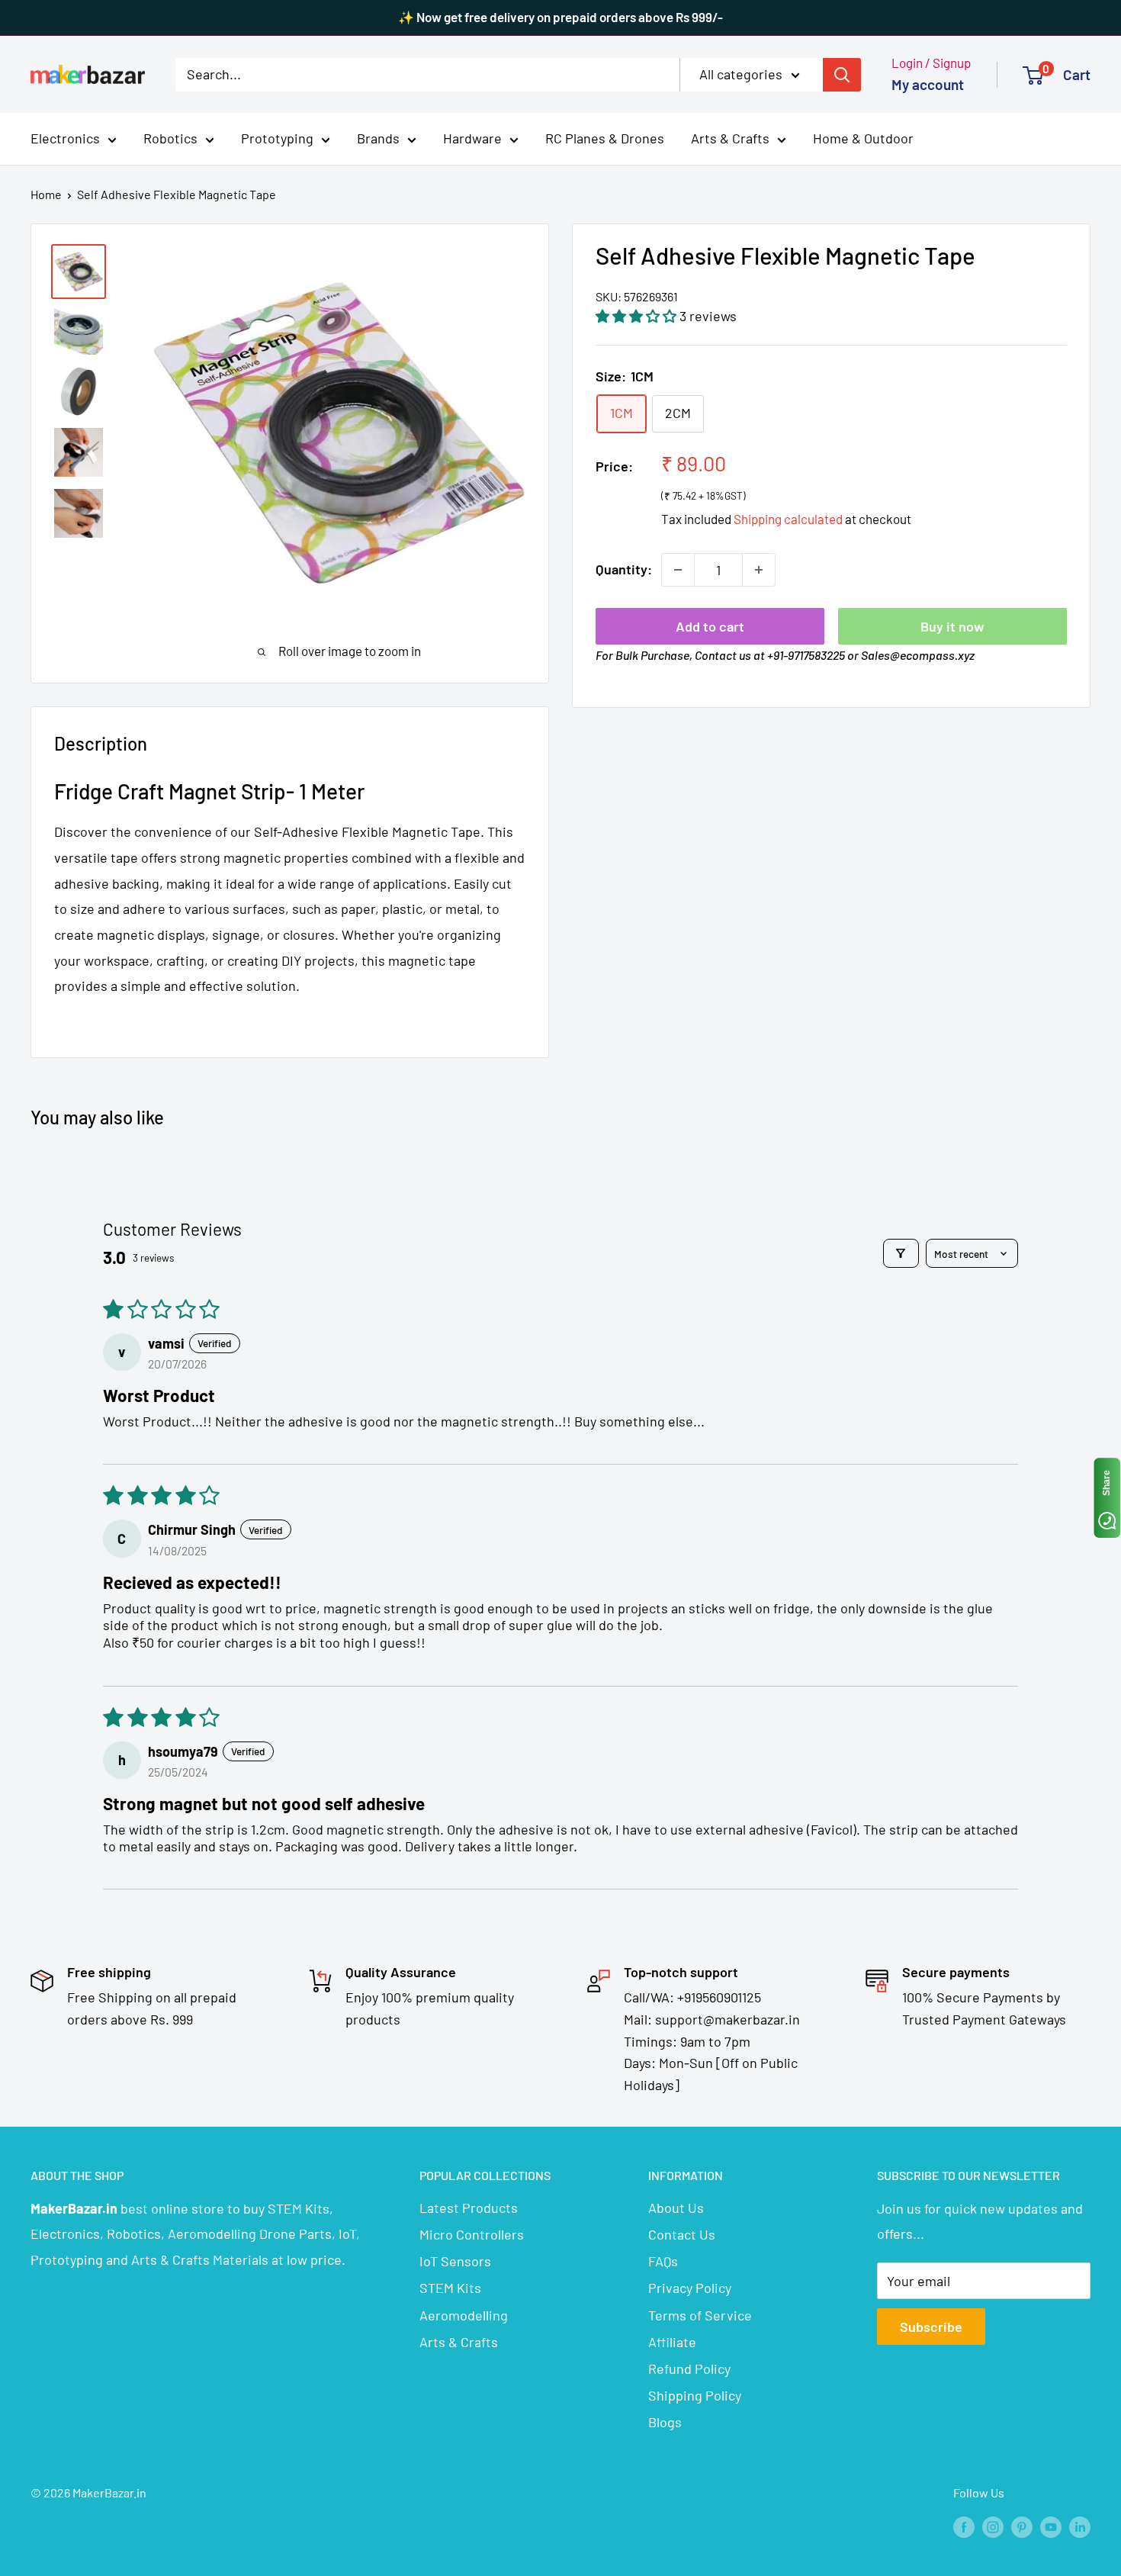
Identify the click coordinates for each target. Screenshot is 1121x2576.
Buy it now (952, 626)
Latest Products (469, 2208)
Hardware (472, 138)
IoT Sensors (455, 2261)
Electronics (65, 138)
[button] (638, 316)
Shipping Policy (695, 2395)
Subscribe (931, 2327)
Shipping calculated (788, 519)
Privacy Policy (690, 2288)
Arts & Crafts (730, 138)
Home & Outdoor (863, 138)
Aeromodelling (464, 2315)
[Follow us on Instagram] (993, 2526)
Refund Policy (689, 2369)
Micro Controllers (472, 2234)
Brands (378, 138)
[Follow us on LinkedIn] (1080, 2526)
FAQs (663, 2261)
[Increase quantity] (759, 570)
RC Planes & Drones (605, 138)
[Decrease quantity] (678, 570)
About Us (676, 2208)
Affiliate (672, 2342)
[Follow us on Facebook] (964, 2526)
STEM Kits (450, 2288)
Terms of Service (700, 2315)
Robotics (170, 138)
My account (928, 84)
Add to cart (710, 626)
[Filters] (901, 1253)
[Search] (842, 74)
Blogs (665, 2422)
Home (46, 194)
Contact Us (682, 2234)
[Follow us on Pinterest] (1022, 2526)
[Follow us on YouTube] (1051, 2526)
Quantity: (624, 569)
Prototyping (277, 138)
